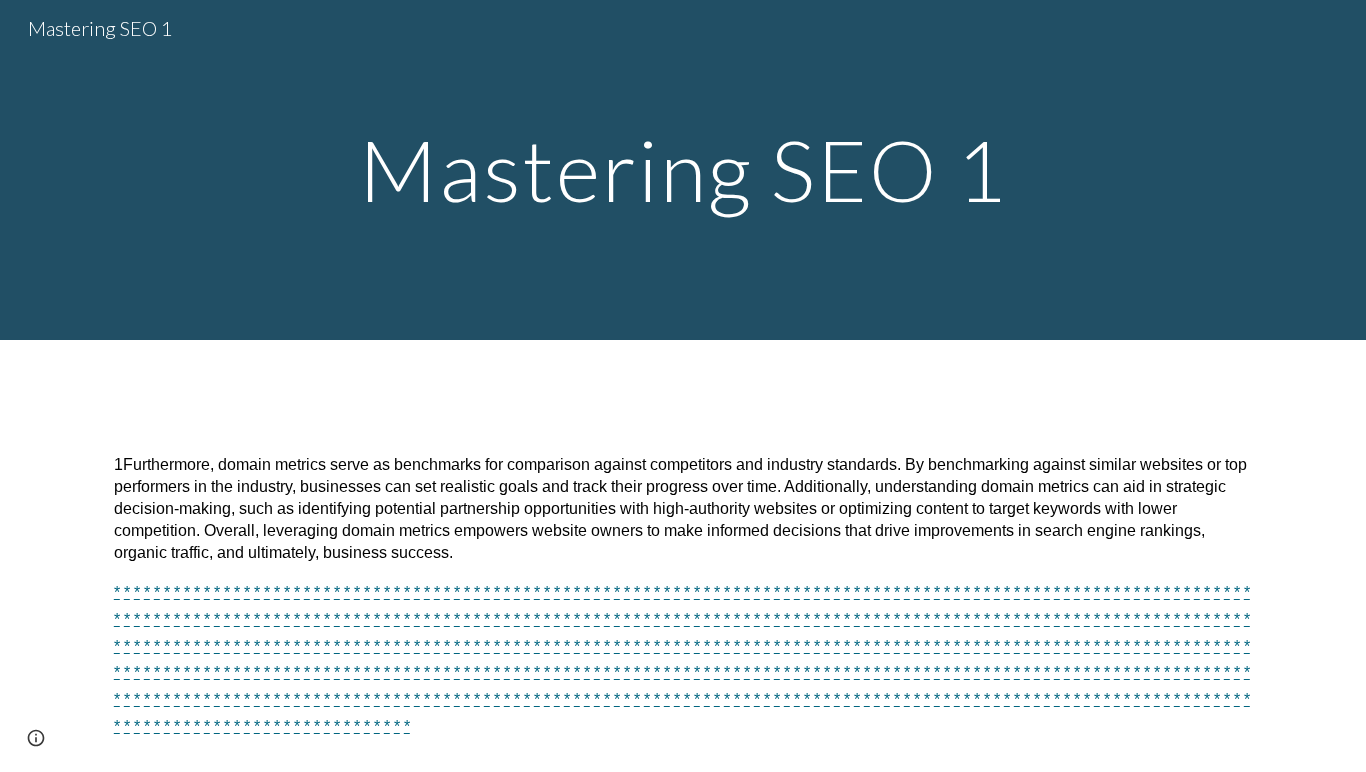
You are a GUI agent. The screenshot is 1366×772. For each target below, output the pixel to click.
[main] (683, 169)
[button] (36, 738)
